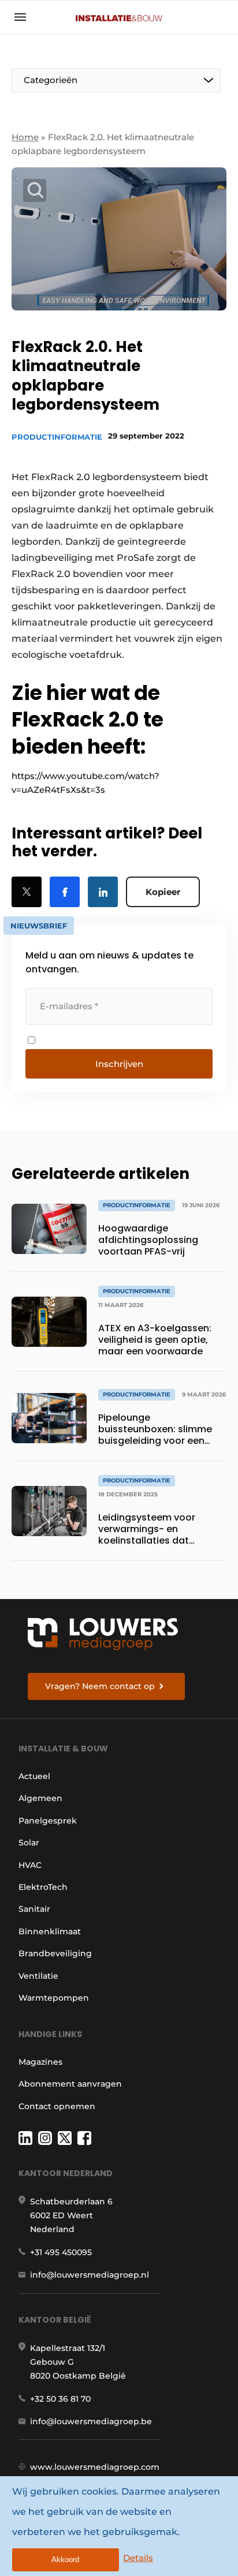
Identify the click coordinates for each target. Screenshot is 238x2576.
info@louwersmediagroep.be (91, 2421)
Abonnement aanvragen (70, 2084)
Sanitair (34, 1909)
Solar (29, 1843)
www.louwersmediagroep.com (95, 2467)
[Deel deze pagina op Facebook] (65, 892)
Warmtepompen (54, 1998)
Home (25, 137)
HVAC (30, 1865)
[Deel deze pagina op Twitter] (27, 892)
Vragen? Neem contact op (100, 1686)
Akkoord (65, 2560)
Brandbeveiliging (55, 1953)
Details (138, 2558)
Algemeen (40, 1798)
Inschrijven (119, 1064)
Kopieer (163, 892)
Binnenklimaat (50, 1931)
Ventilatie (38, 1976)
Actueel (34, 1776)
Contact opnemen (57, 2106)
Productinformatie (57, 437)
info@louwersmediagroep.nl (90, 2275)
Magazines (40, 2062)
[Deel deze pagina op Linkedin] (103, 892)
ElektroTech (43, 1887)
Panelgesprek (48, 1821)
